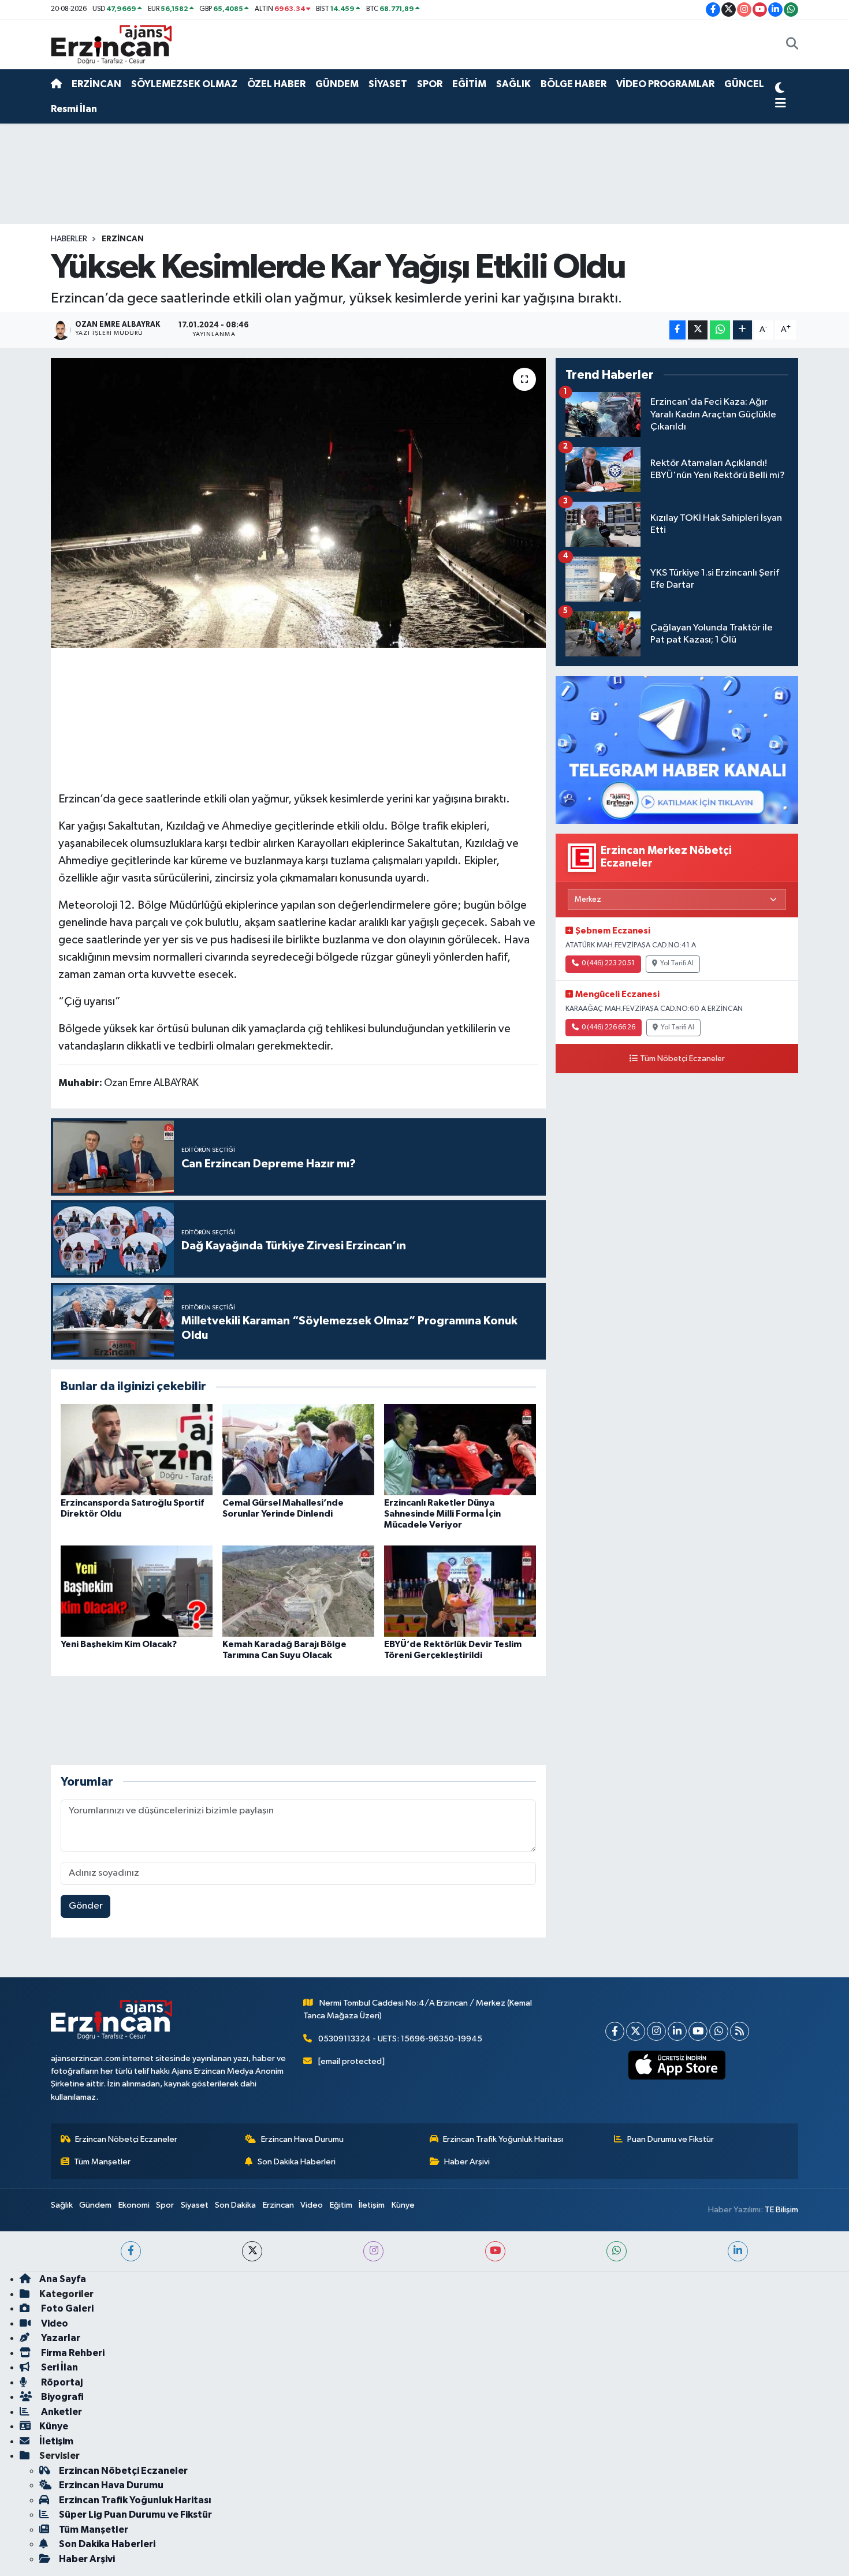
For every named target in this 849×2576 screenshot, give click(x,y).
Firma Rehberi (72, 2353)
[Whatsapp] (719, 2031)
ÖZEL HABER (276, 84)
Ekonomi (134, 2205)
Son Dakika (235, 2205)
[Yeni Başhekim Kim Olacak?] (137, 1591)
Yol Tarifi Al (677, 964)
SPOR (430, 84)
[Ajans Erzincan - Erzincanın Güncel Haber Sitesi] (111, 44)
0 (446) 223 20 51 (608, 964)
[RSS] (740, 2031)
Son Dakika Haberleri (297, 2162)
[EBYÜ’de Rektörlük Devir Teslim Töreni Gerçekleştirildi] (460, 1591)
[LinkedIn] (677, 2031)
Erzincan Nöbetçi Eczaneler (126, 2139)
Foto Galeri (66, 2308)
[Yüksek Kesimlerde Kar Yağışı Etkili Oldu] (298, 503)
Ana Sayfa (63, 2279)
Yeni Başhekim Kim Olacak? (119, 1644)
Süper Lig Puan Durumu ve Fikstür (135, 2515)
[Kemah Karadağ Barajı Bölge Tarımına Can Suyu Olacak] (298, 1591)
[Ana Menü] (781, 104)
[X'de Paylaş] (698, 330)
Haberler (69, 239)
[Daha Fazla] (742, 330)
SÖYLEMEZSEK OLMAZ (184, 84)
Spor (165, 2205)
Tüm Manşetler (102, 2162)
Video (312, 2205)
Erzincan (278, 2205)
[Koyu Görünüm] (780, 89)
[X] (636, 2031)
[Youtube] (698, 2031)
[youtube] (495, 2251)
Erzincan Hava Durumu (302, 2139)
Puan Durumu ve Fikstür (671, 2139)
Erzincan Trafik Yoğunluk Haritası (503, 2139)
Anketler (61, 2412)
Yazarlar (60, 2338)
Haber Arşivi (467, 2162)
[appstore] (677, 2065)
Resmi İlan (74, 109)
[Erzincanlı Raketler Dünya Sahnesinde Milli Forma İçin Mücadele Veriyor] (460, 1449)
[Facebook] (615, 2031)
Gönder (86, 1906)
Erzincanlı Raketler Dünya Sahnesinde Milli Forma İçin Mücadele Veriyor (442, 1514)
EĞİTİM (469, 84)
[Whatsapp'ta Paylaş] (720, 330)
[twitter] (252, 2251)
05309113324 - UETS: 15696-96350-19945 (400, 2039)
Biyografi (62, 2397)
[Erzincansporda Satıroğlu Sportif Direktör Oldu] (137, 1449)
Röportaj (61, 2382)
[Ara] (792, 45)
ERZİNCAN (96, 84)
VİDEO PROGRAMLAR (665, 84)
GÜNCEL (744, 84)
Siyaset (195, 2205)
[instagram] (373, 2251)
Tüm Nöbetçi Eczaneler (682, 1059)
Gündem (95, 2205)
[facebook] (131, 2251)
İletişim (372, 2205)
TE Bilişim (781, 2210)
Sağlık (62, 2205)
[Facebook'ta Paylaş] (677, 330)
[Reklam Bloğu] (677, 750)
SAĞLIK (513, 84)
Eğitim (341, 2205)
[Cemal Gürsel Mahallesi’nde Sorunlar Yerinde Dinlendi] (298, 1449)
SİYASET (388, 84)
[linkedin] (738, 2251)
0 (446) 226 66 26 (608, 1028)
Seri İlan (59, 2367)
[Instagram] (656, 2031)
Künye (403, 2205)
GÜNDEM (337, 84)
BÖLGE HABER (574, 84)
